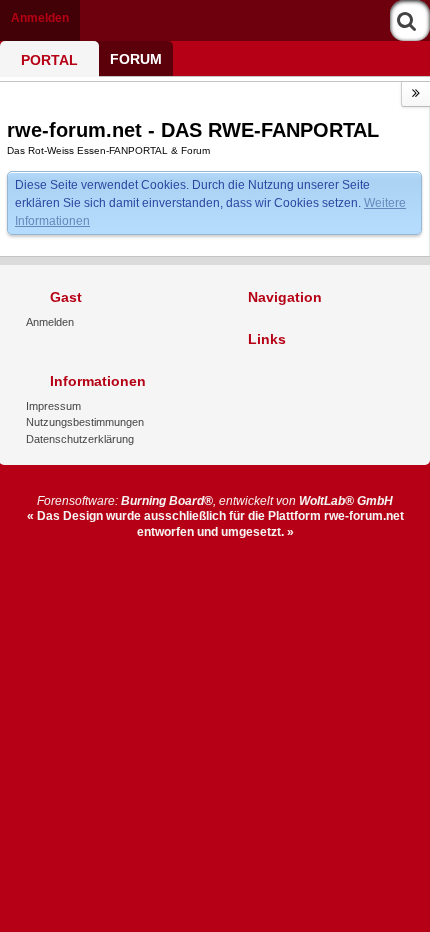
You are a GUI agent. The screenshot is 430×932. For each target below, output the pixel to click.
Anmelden (40, 18)
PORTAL (49, 60)
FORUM (136, 59)
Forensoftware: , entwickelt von (215, 501)
